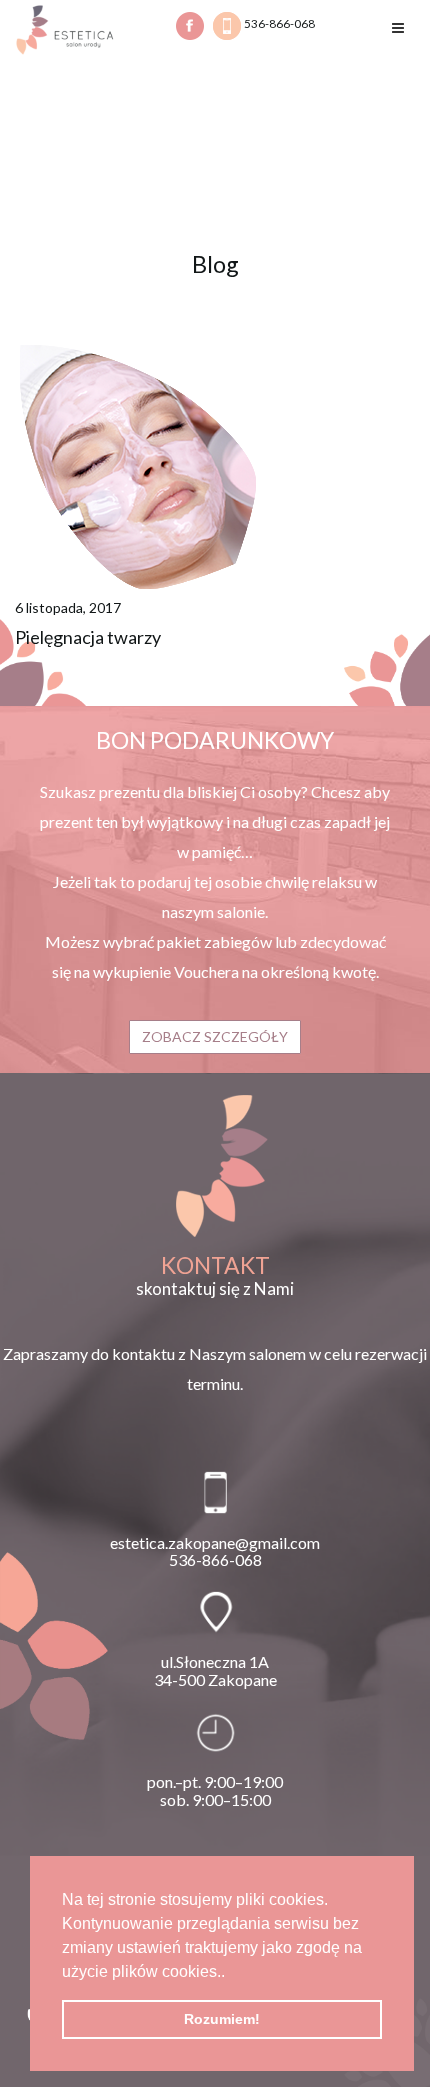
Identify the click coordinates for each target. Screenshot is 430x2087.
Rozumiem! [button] (222, 2019)
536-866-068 (278, 23)
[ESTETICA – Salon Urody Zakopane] (65, 28)
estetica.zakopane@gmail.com (215, 1542)
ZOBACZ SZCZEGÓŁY (215, 1036)
